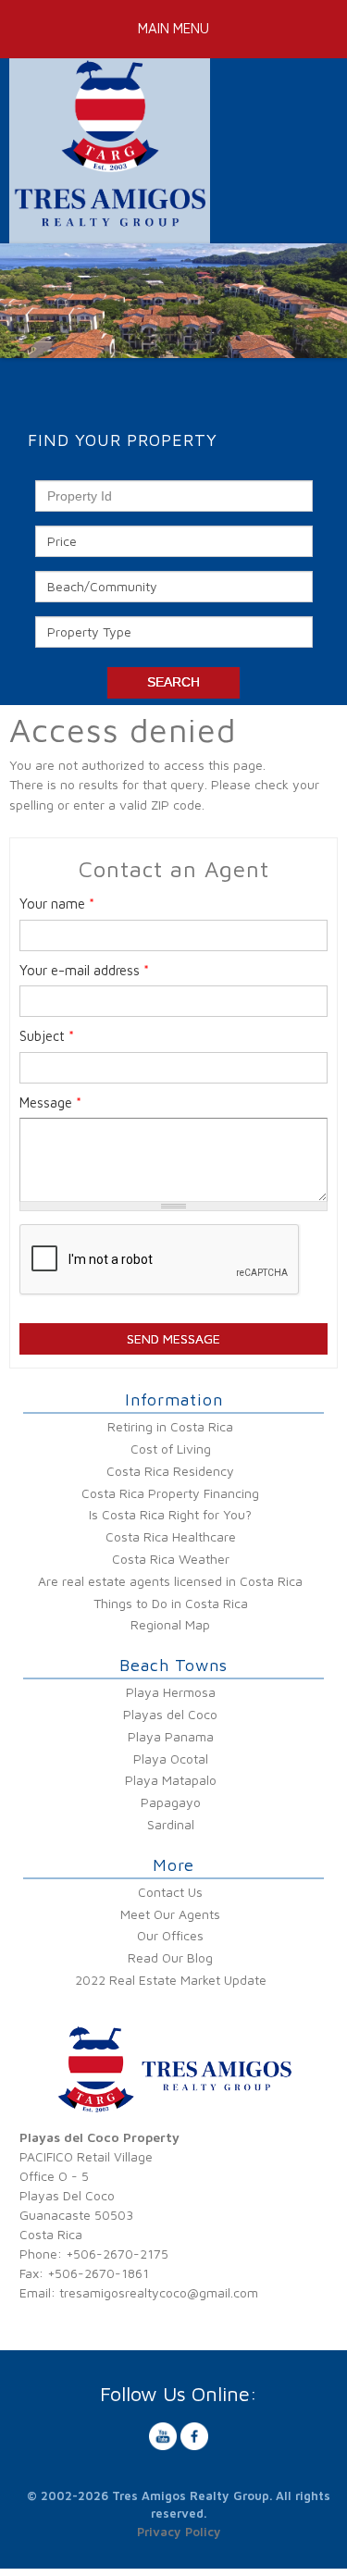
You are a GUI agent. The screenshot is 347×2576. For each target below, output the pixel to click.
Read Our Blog (170, 1957)
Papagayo (171, 1802)
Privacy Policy (179, 2532)
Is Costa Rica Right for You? (170, 1514)
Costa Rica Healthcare (171, 1536)
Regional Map (170, 1624)
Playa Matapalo (171, 1780)
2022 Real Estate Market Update (171, 1980)
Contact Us (170, 1892)
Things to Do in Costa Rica (171, 1603)
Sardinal (171, 1824)
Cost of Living (171, 1449)
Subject (47, 1036)
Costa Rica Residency (170, 1471)
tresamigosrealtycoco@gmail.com (159, 2292)
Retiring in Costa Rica (170, 1426)
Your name (57, 904)
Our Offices (170, 1935)
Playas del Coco (170, 1714)
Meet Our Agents (170, 1914)
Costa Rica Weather (171, 1559)
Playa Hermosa (171, 1692)
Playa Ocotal (171, 1759)
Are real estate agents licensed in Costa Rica (170, 1581)
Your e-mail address (84, 970)
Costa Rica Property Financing (170, 1493)
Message (50, 1102)
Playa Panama (171, 1736)
